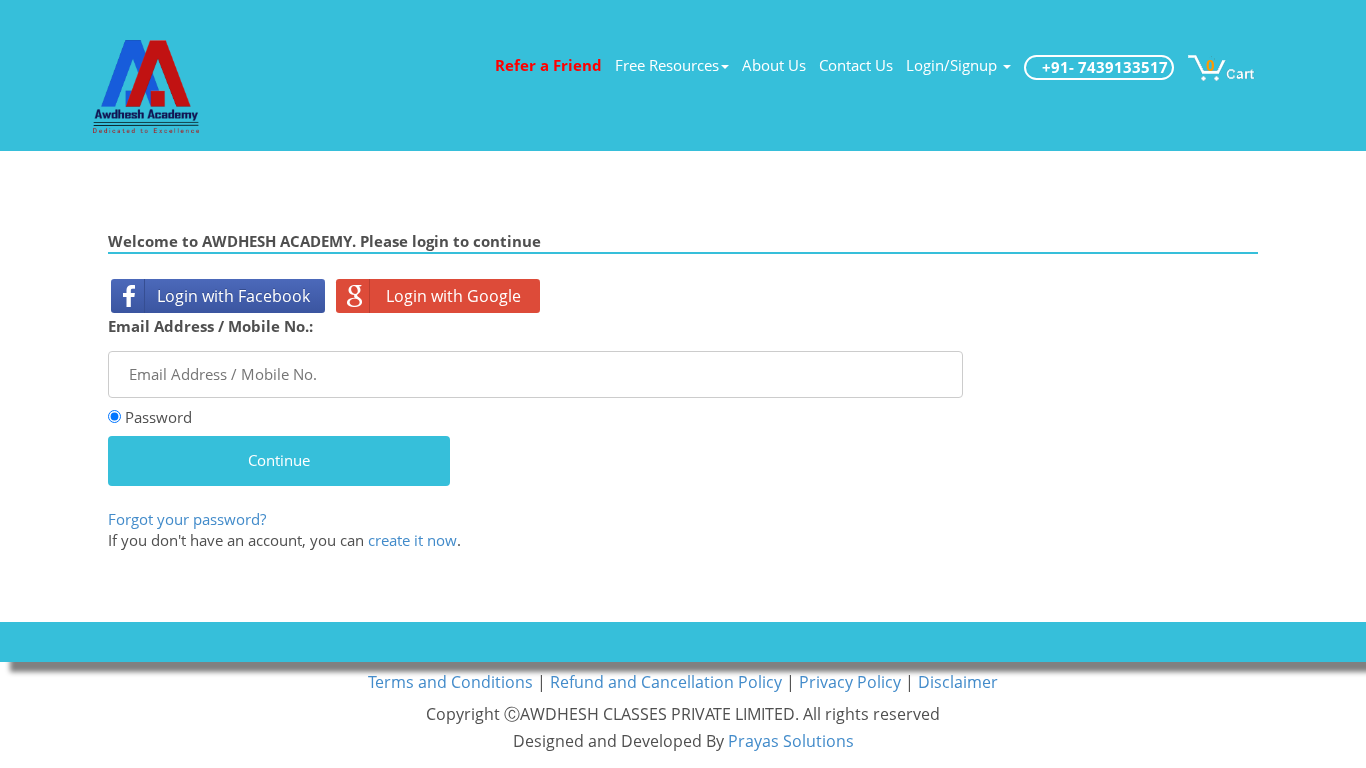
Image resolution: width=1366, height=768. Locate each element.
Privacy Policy (852, 682)
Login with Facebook (233, 296)
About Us (774, 65)
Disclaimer (958, 682)
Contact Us (856, 65)
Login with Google (453, 296)
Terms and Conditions (452, 682)
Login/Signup (953, 65)
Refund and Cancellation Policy (668, 682)
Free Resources (667, 65)
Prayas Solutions (791, 741)
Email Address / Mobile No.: (210, 326)
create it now (412, 540)
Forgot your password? (187, 519)
